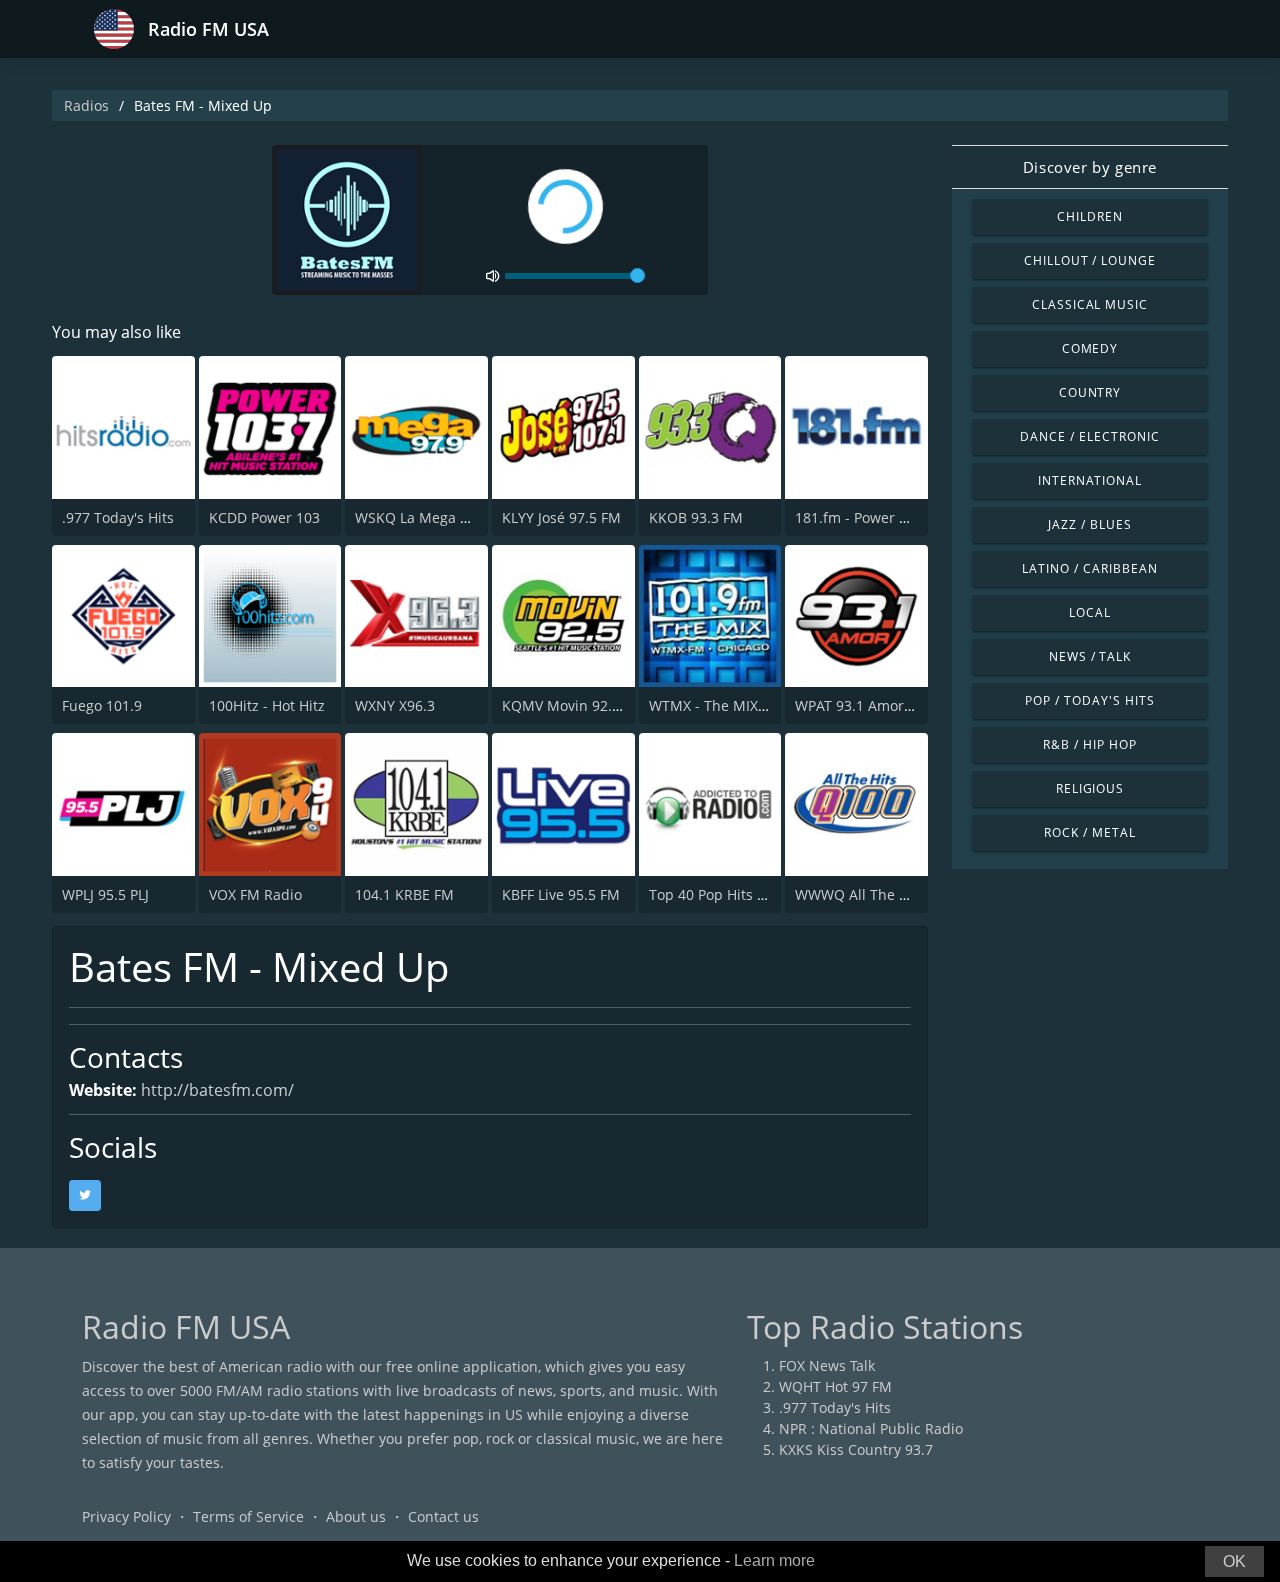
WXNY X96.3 (395, 705)
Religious (1090, 788)
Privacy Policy (126, 1516)
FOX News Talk (827, 1365)
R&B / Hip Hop (1089, 744)
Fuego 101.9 (102, 705)
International (1090, 480)
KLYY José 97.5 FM (561, 517)
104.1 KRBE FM (404, 894)
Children (1090, 216)
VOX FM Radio (255, 894)
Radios (86, 105)
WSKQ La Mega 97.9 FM (433, 517)
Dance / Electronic (1089, 436)
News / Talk (1090, 656)
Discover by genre (1090, 167)
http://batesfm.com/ (217, 1090)
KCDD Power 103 (264, 517)
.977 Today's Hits (118, 517)
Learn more (774, 1560)
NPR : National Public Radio (871, 1428)
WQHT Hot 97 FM (835, 1386)
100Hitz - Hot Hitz (267, 705)
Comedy (1090, 348)
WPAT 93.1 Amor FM (861, 705)
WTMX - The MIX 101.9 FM (735, 705)
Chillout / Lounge (1090, 260)
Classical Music (1090, 304)
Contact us (443, 1516)
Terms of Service (248, 1516)
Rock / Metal (1090, 832)
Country (1090, 392)
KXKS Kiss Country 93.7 (856, 1449)
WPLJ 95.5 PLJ (105, 894)
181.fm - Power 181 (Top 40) (887, 517)
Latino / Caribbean (1089, 568)
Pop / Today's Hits (1089, 700)
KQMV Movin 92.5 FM (573, 705)
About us (356, 1516)
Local (1090, 612)
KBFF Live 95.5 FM (561, 894)
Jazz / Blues (1090, 524)
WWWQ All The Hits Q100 (879, 894)
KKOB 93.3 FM (696, 517)
